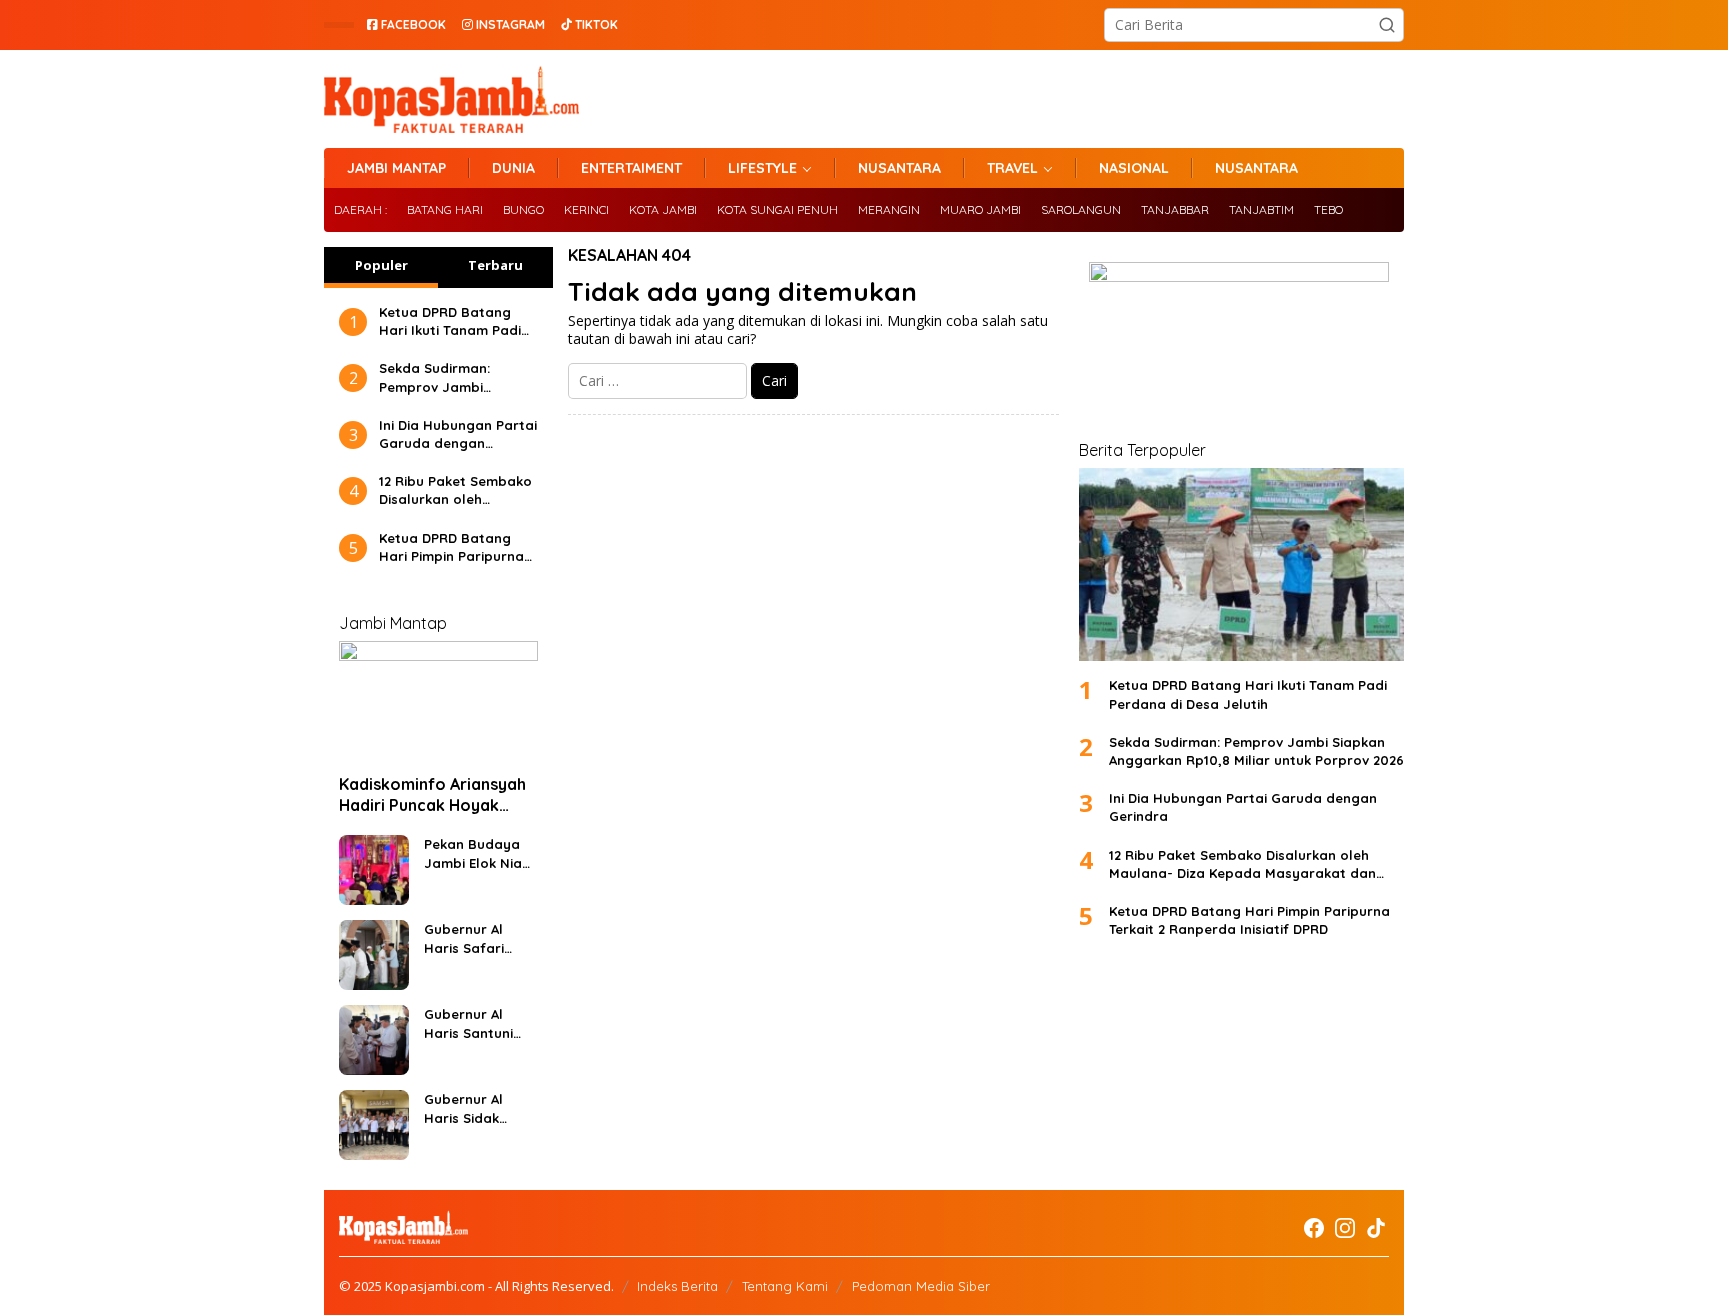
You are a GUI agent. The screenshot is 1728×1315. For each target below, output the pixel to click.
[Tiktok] (1376, 1228)
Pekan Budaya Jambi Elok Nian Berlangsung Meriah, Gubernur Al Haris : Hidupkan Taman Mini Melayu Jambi (478, 853)
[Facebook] (1314, 1228)
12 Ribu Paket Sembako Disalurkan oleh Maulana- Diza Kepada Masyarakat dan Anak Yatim (455, 490)
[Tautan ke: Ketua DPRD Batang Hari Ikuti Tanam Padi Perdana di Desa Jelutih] (1241, 564)
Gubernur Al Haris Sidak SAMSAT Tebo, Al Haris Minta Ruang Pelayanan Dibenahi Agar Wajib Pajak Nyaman (477, 1108)
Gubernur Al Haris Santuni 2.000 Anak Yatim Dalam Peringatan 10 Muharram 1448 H (474, 1023)
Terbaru (495, 265)
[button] (1387, 25)
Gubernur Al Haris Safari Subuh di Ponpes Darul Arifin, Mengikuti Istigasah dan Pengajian (479, 938)
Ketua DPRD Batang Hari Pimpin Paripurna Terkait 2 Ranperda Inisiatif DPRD (451, 547)
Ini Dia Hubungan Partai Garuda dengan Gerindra (458, 434)
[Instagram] (1345, 1228)
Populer (381, 265)
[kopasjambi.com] (451, 97)
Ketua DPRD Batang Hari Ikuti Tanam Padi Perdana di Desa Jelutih (450, 321)
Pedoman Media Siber (921, 1286)
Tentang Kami (785, 1286)
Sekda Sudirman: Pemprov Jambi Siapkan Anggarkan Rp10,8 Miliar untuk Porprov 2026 (444, 377)
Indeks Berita (677, 1286)
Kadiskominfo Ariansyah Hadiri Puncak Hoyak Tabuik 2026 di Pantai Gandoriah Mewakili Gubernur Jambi (432, 795)
